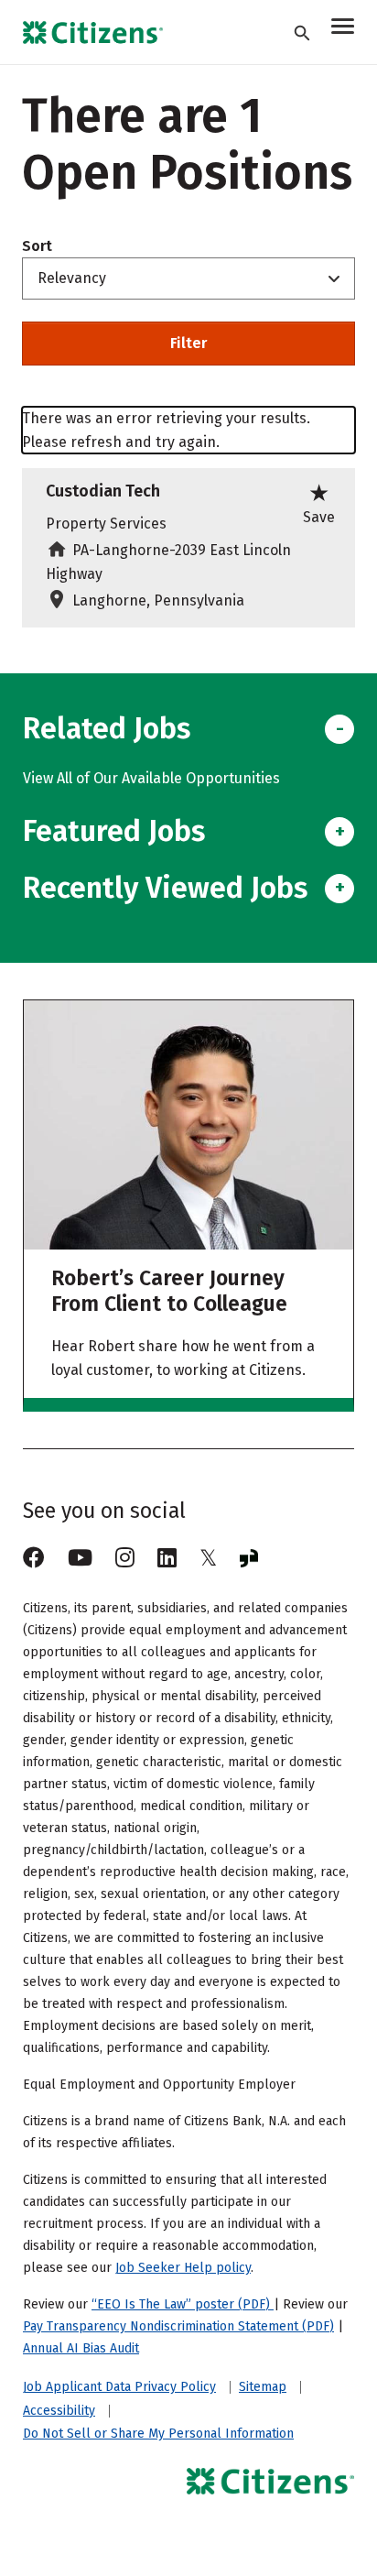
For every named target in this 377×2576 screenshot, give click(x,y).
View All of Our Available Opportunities (151, 778)
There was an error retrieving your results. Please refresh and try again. (166, 430)
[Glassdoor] (249, 1558)
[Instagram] (125, 1558)
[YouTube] (80, 1558)
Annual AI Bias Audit (81, 2348)
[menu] (343, 29)
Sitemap (263, 2387)
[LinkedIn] (167, 1558)
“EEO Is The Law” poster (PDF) (183, 2304)
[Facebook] (34, 1558)
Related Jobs (107, 728)
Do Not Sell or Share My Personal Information (158, 2434)
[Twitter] (208, 1558)
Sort (37, 246)
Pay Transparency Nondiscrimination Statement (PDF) (178, 2326)
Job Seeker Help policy (183, 2268)
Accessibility (59, 2411)
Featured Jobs (114, 831)
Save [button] (319, 502)
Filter (188, 343)
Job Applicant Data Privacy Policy (119, 2387)
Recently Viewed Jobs (165, 888)
